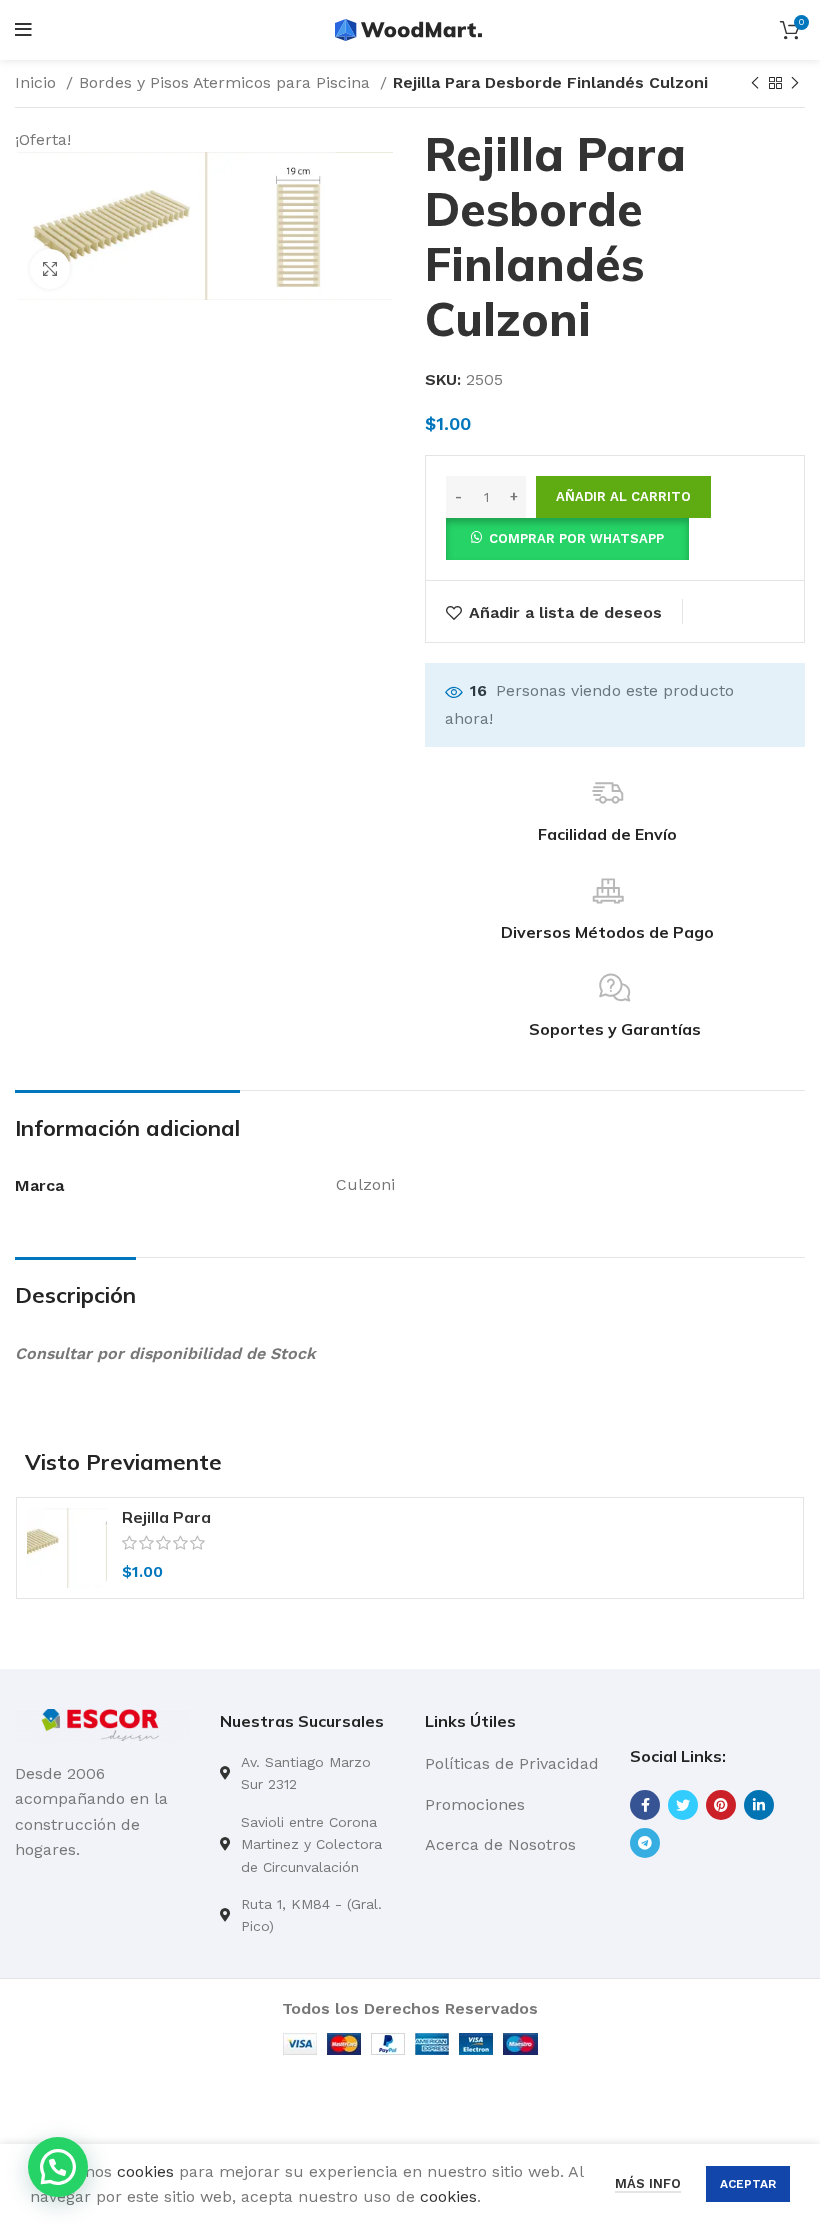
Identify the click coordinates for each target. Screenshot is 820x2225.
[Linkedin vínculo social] (759, 1805)
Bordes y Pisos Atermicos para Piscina (227, 82)
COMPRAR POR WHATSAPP (576, 538)
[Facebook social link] (645, 1805)
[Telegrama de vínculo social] (645, 1843)
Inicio (38, 82)
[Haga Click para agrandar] (50, 269)
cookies (145, 2171)
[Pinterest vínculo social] (721, 1805)
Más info (648, 2183)
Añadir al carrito (623, 496)
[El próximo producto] (795, 84)
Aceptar (748, 2184)
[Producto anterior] (755, 84)
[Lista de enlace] (307, 1773)
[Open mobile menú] (23, 30)
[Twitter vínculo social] (683, 1805)
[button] (567, 537)
